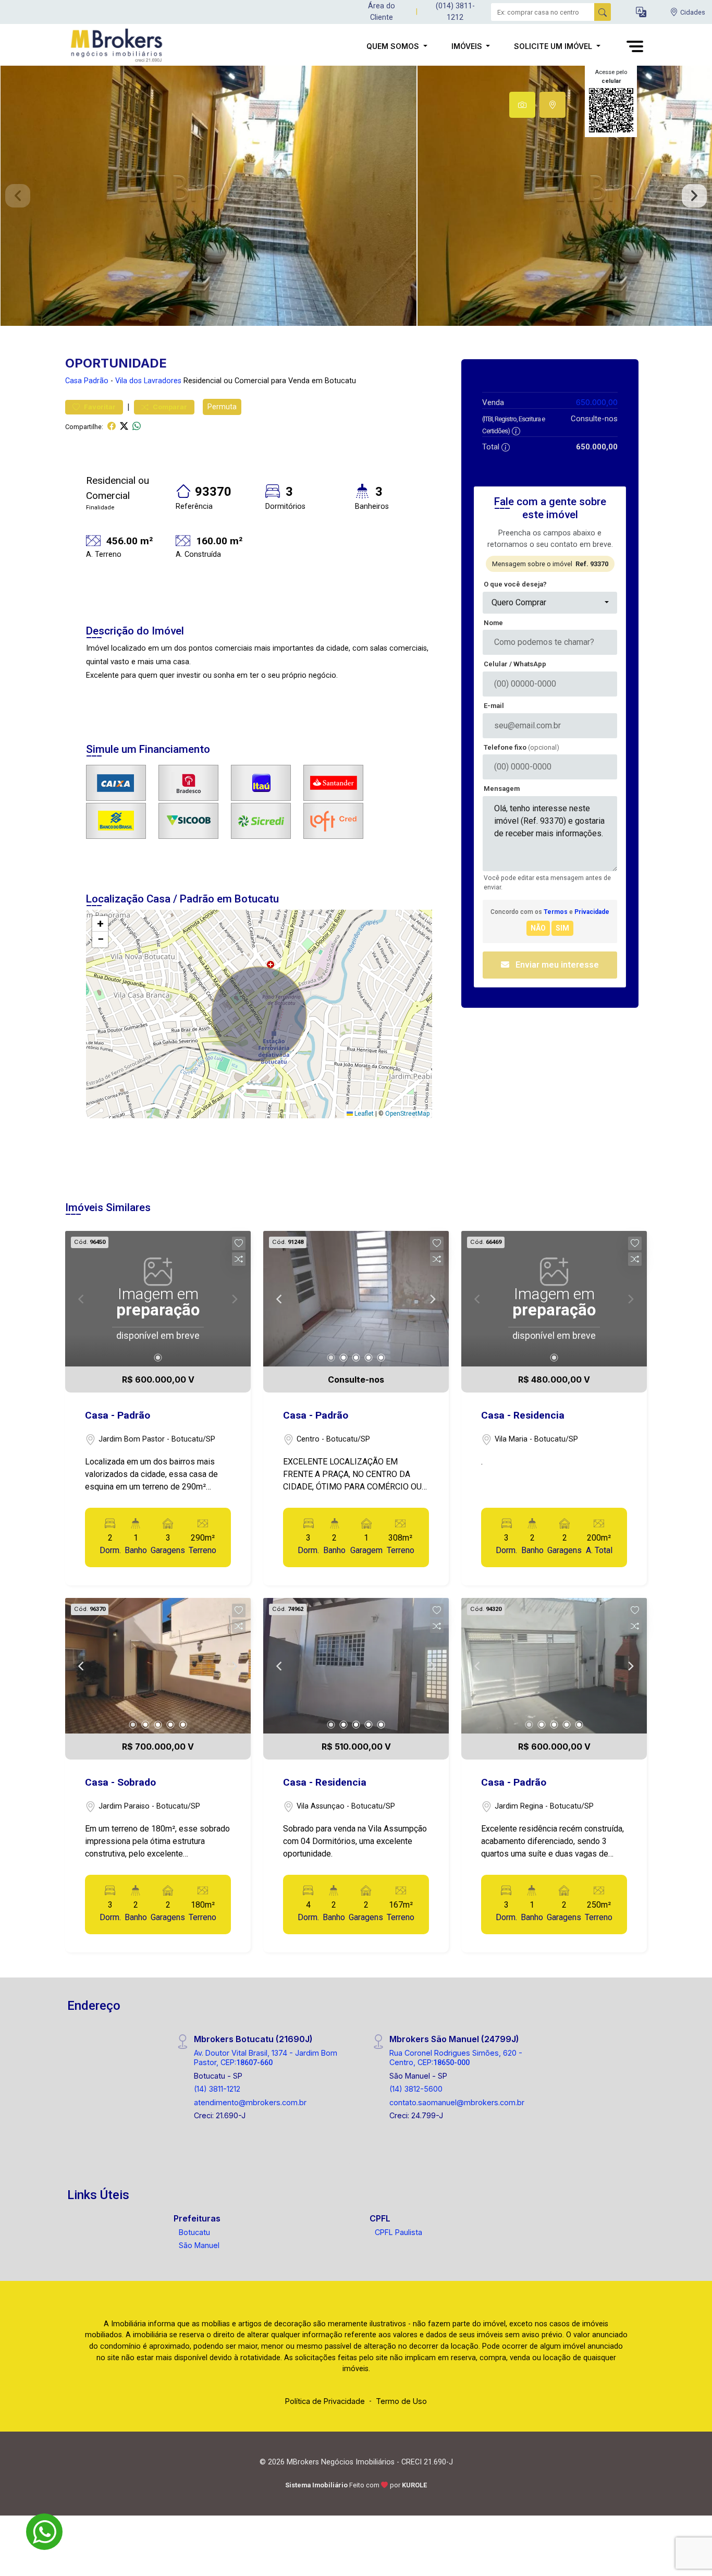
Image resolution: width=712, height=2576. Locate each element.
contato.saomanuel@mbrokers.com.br (457, 2102)
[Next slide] (694, 196)
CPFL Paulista (398, 2232)
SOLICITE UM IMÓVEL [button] (554, 46)
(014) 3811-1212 (455, 12)
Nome (493, 623)
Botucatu (194, 2232)
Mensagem (502, 789)
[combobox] (550, 603)
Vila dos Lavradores (148, 381)
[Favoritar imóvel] (239, 1243)
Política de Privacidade (325, 2401)
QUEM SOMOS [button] (394, 46)
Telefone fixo (521, 747)
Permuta (222, 407)
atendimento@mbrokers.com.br (250, 2102)
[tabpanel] (356, 196)
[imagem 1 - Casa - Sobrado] (158, 1666)
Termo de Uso (401, 2401)
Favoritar (99, 407)
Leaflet (363, 1114)
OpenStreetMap (407, 1114)
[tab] (522, 105)
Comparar (169, 407)
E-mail (494, 706)
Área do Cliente (382, 12)
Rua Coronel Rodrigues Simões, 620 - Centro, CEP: (456, 2057)
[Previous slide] (18, 196)
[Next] (432, 1299)
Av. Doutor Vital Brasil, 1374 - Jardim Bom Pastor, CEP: (266, 2057)
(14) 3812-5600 (416, 2089)
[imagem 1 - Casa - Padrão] (356, 1299)
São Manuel (199, 2245)
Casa (73, 381)
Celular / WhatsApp (515, 664)
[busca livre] (603, 12)
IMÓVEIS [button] (468, 46)
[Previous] (280, 1299)
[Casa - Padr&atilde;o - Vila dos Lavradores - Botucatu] (117, 46)
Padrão (96, 381)
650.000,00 (597, 402)
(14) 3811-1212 (217, 2089)
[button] (641, 12)
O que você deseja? (515, 584)
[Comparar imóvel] (239, 1259)
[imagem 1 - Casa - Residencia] (356, 1666)
